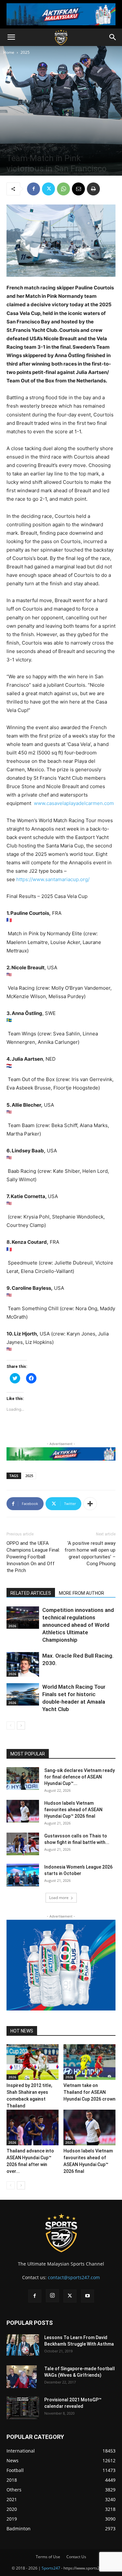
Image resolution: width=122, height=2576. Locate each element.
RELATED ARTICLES (31, 1593)
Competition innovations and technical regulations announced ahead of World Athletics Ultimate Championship (78, 1625)
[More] (90, 1504)
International (32, 147)
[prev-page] (11, 1725)
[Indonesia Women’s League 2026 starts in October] (23, 1875)
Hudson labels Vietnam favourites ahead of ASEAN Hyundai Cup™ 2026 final (73, 1810)
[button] (11, 37)
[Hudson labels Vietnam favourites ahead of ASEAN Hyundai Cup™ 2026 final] (23, 1811)
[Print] (93, 189)
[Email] (78, 189)
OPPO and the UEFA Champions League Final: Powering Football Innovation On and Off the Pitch (33, 1557)
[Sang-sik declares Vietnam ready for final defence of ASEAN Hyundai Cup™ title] (23, 1778)
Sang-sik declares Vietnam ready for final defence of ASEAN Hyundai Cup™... (80, 1777)
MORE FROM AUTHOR (81, 1593)
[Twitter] (48, 189)
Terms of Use (48, 2557)
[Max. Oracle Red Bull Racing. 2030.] (23, 1664)
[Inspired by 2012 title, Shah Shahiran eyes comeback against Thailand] (33, 2062)
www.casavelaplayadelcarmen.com (74, 803)
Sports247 (51, 2568)
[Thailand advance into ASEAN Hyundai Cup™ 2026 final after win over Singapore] (33, 2127)
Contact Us (76, 2557)
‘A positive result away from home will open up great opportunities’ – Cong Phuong (90, 1553)
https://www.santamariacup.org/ (53, 879)
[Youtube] (88, 2296)
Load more (59, 1898)
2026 (12, 1626)
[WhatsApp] (63, 189)
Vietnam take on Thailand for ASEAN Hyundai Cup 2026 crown (89, 2092)
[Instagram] (52, 2296)
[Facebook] (34, 189)
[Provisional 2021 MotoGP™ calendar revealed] (23, 2408)
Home (9, 52)
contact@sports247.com (74, 2277)
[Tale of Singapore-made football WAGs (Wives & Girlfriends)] (22, 2377)
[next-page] (21, 1725)
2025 (25, 52)
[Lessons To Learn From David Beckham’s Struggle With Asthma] (23, 2345)
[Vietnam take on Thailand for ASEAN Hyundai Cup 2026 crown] (89, 2062)
